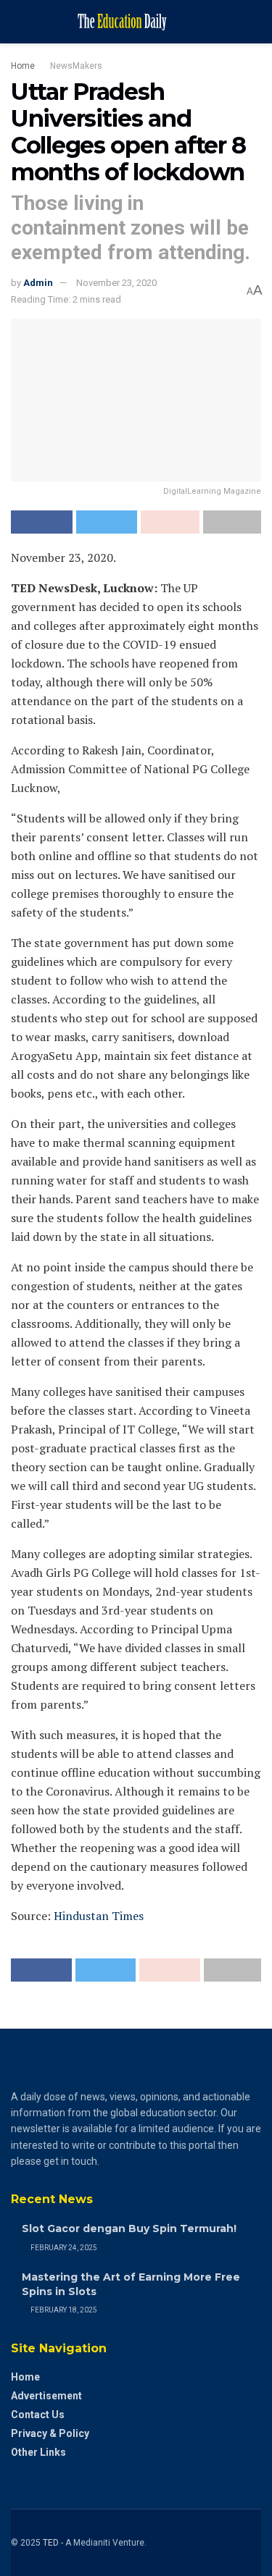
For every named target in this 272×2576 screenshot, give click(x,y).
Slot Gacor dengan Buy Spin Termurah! (129, 2228)
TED (51, 2543)
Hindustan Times (99, 1916)
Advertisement (46, 2396)
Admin (38, 283)
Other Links (38, 2452)
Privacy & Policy (50, 2433)
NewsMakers (76, 66)
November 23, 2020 (116, 283)
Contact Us (38, 2415)
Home (23, 66)
